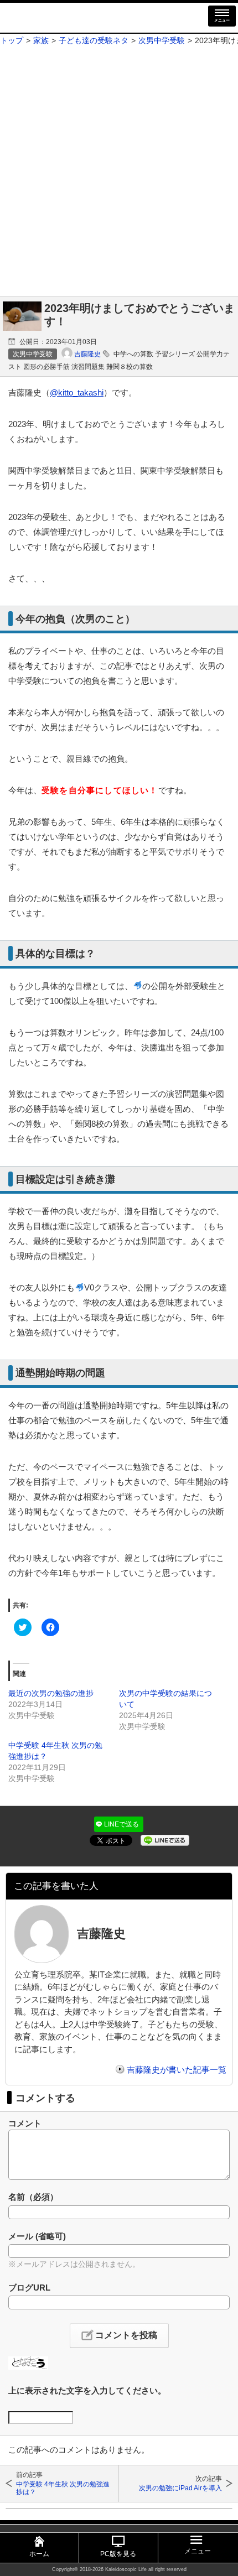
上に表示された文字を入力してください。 (87, 2390)
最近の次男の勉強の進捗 (51, 1693)
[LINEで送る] (165, 1839)
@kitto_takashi (77, 392)
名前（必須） (33, 2197)
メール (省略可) (37, 2236)
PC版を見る (118, 2554)
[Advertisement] (119, 172)
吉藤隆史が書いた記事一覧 (177, 2070)
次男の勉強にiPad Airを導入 (180, 2488)
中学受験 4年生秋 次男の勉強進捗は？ (63, 2488)
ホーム (39, 2554)
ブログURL (29, 2288)
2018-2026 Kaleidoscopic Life (113, 2569)
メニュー (222, 20)
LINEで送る (121, 1824)
